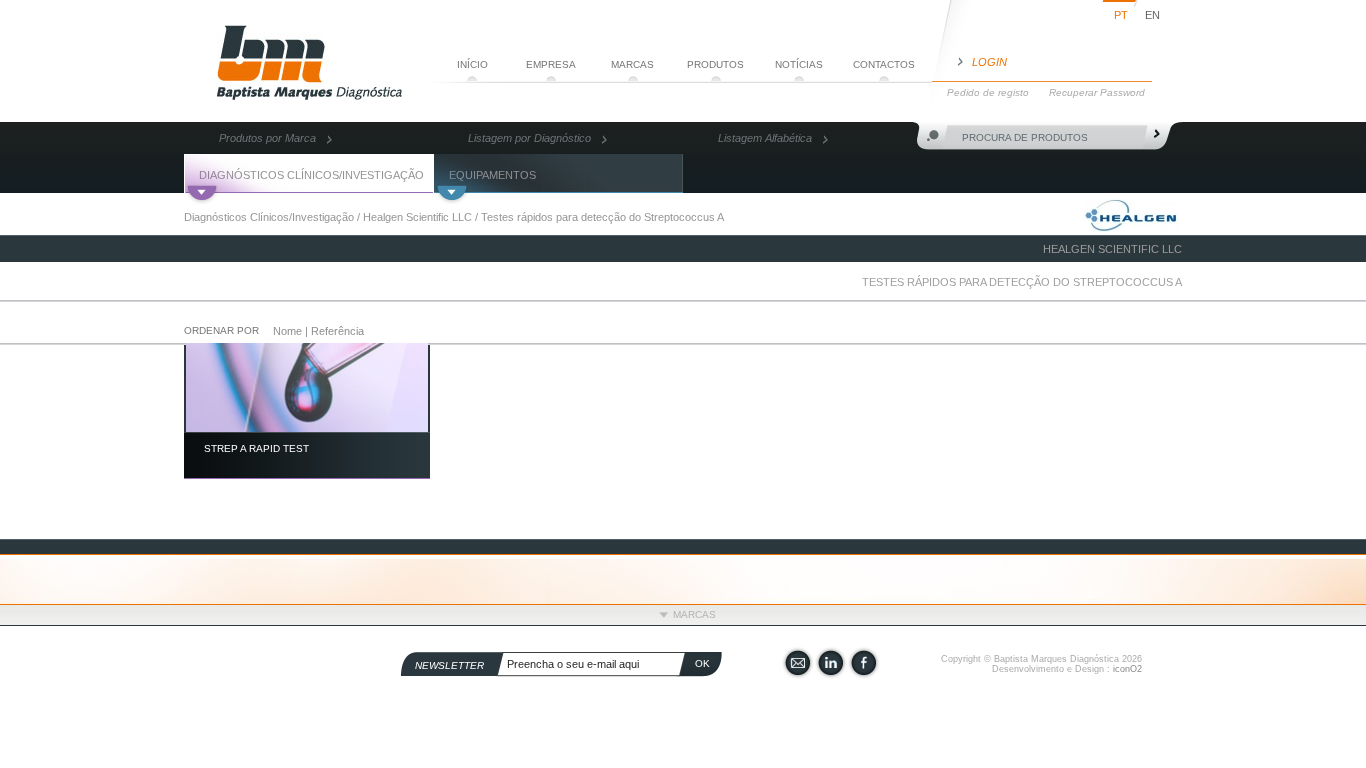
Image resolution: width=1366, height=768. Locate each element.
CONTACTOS (884, 64)
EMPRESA (551, 64)
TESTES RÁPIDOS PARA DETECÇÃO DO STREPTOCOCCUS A (1022, 282)
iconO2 (1127, 669)
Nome (287, 331)
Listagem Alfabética (765, 138)
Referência (337, 331)
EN (1152, 15)
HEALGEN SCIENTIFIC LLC (1112, 249)
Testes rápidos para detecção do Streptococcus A (602, 217)
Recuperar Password (1097, 92)
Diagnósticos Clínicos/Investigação (269, 217)
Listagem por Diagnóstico (529, 138)
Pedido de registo (988, 92)
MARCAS (632, 64)
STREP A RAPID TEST (256, 448)
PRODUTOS (715, 64)
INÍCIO (472, 64)
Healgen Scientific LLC (417, 217)
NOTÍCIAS (799, 64)
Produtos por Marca (267, 138)
